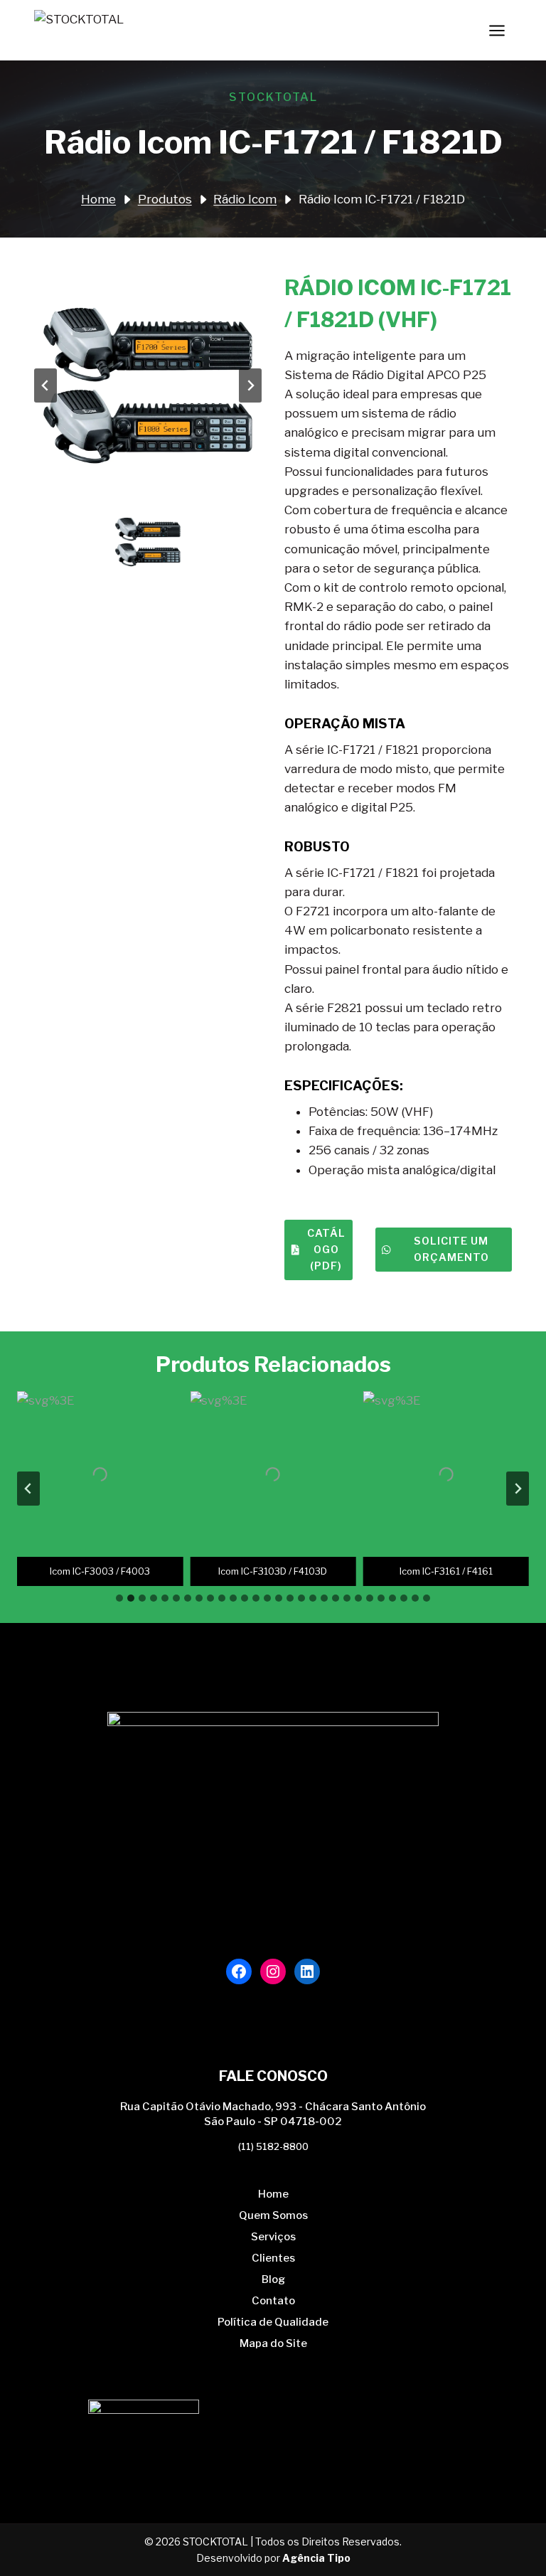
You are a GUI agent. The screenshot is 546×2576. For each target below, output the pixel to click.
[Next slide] (250, 385)
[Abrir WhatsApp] (510, 2540)
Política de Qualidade (273, 2322)
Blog (273, 2279)
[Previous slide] (45, 385)
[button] (148, 542)
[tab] (119, 1598)
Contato (273, 2301)
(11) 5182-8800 (273, 2146)
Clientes (273, 2258)
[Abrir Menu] (497, 30)
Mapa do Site (273, 2343)
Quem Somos (273, 2215)
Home (273, 2194)
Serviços (273, 2237)
